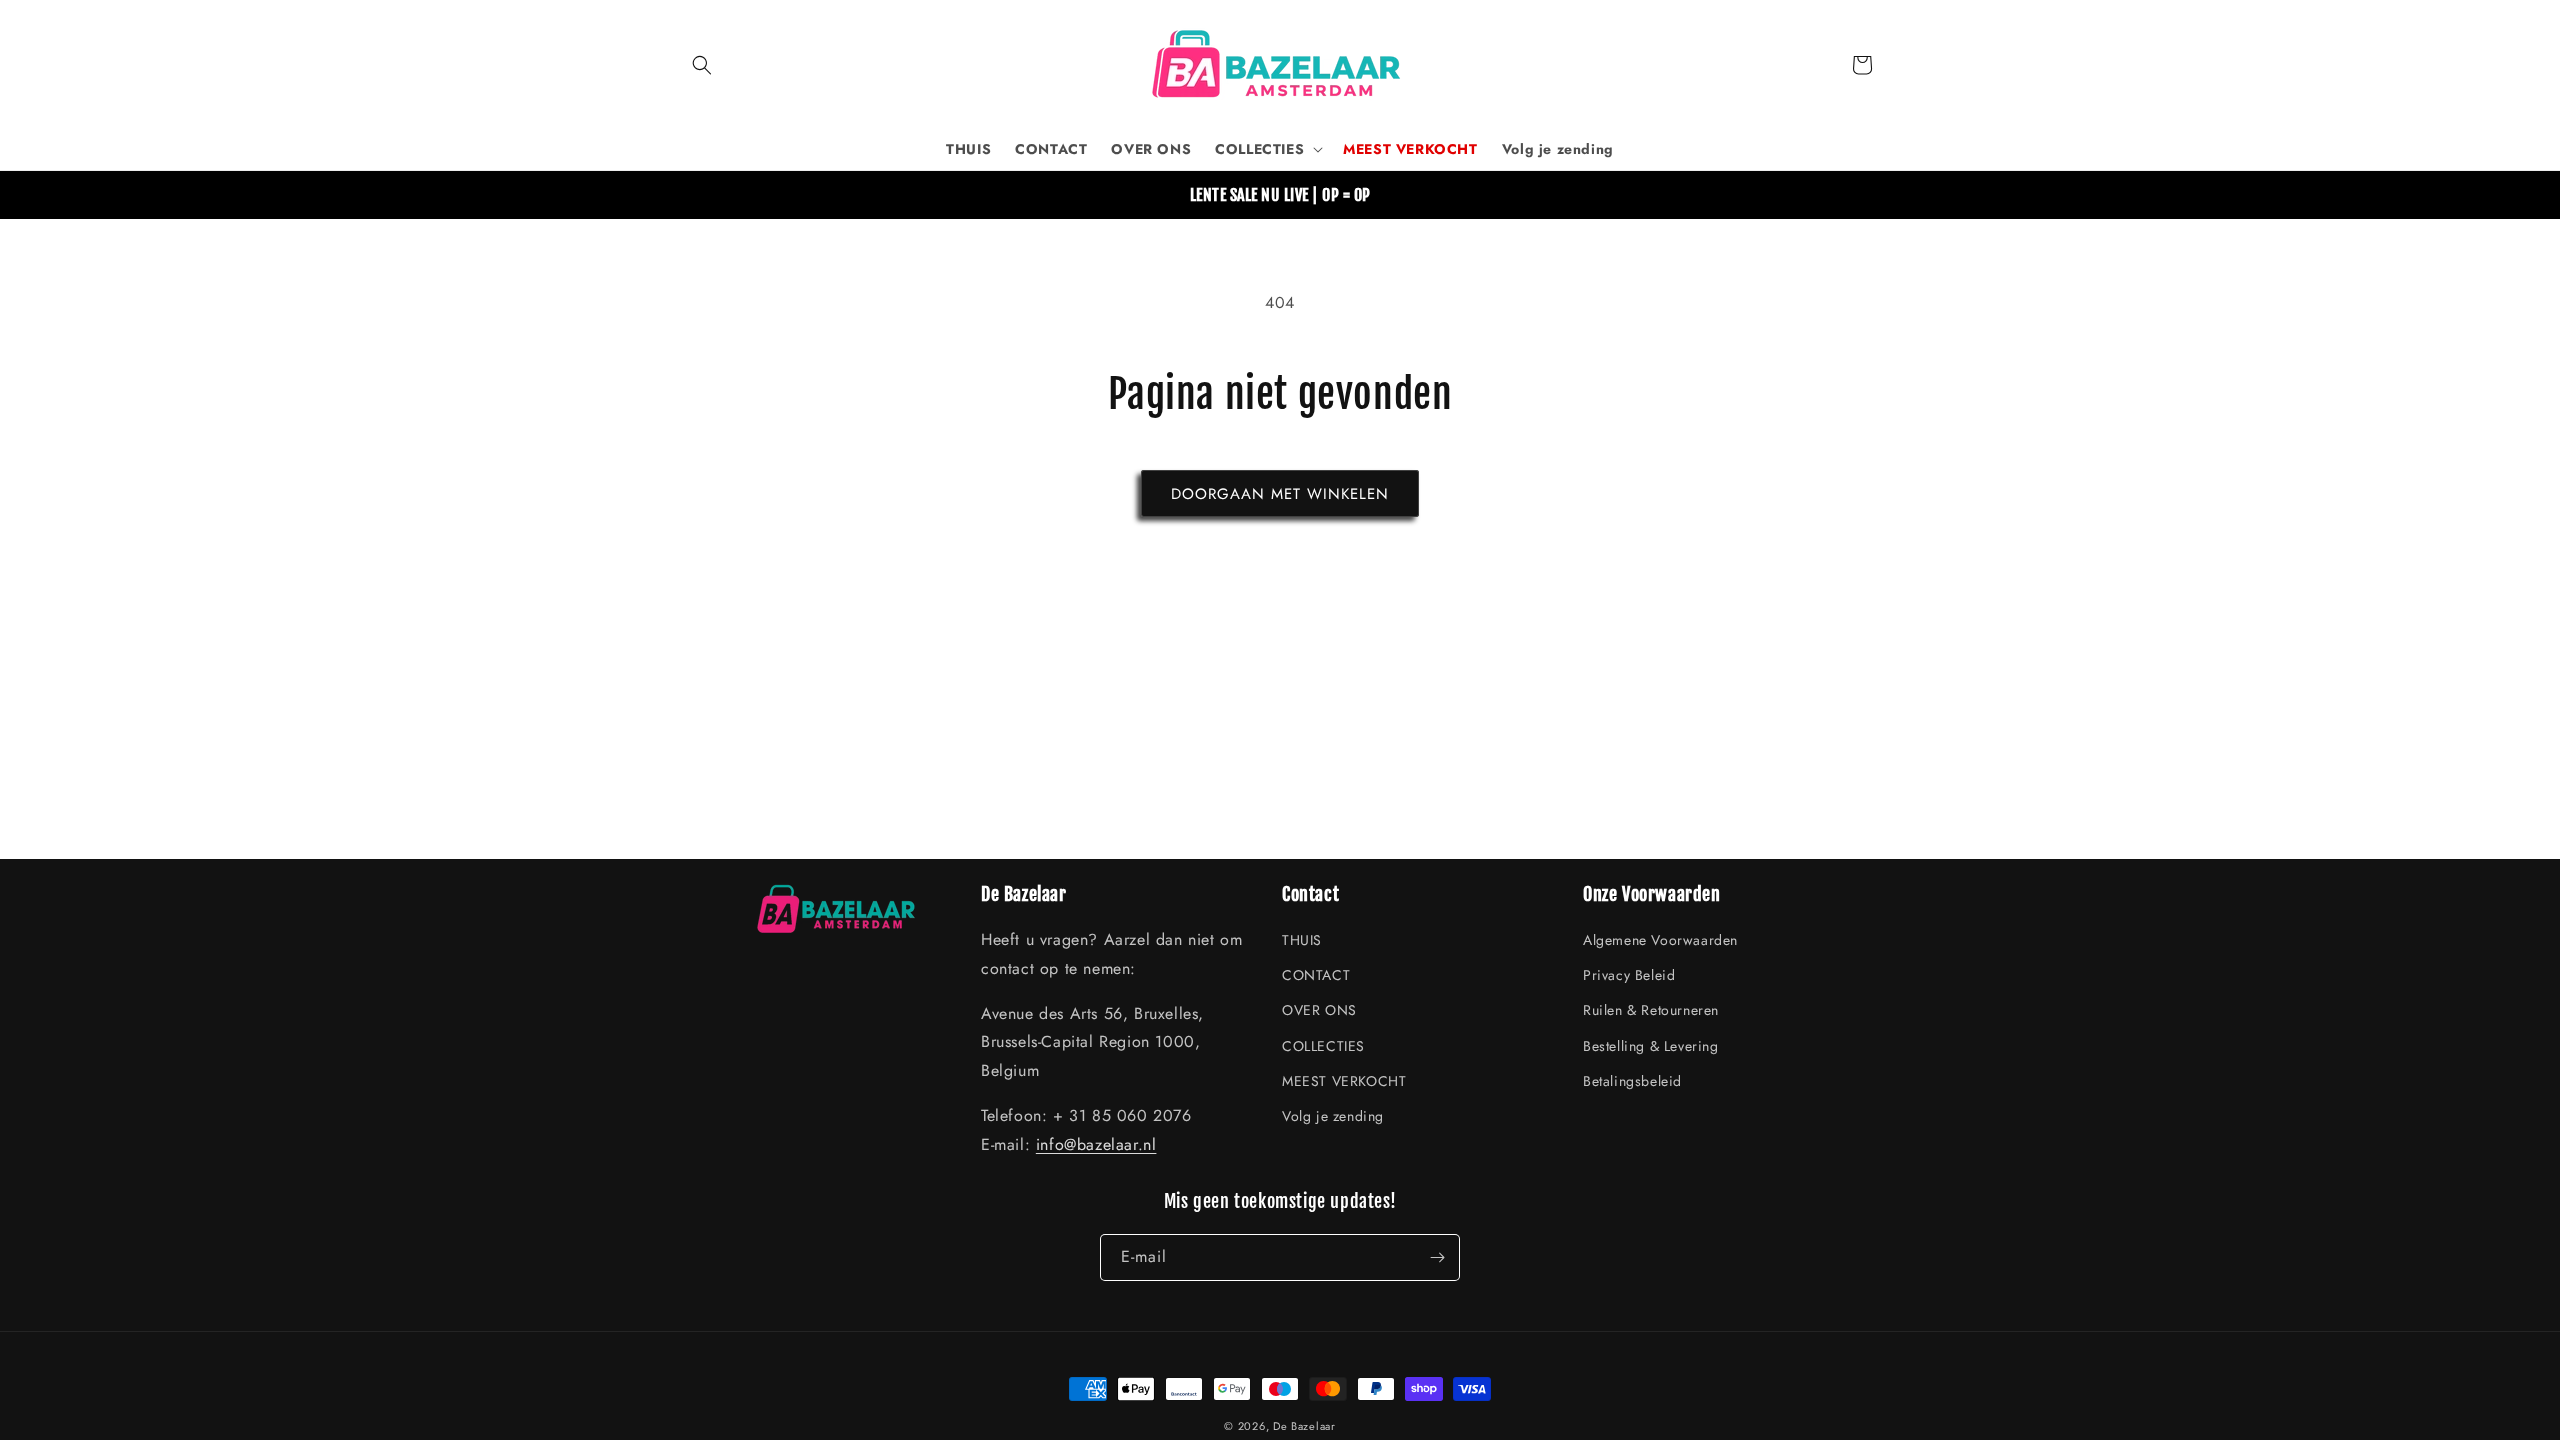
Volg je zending (1333, 1117)
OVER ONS (1319, 1011)
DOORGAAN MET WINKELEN (1280, 494)
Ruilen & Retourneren (1651, 1011)
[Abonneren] (1437, 1257)
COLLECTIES (1323, 1046)
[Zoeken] (702, 65)
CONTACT (1316, 976)
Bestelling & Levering (1651, 1046)
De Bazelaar (1304, 1426)
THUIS (1302, 941)
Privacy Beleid (1629, 976)
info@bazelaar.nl (1096, 1144)
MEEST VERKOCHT (1344, 1081)
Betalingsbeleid (1632, 1081)
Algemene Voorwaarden (1660, 941)
